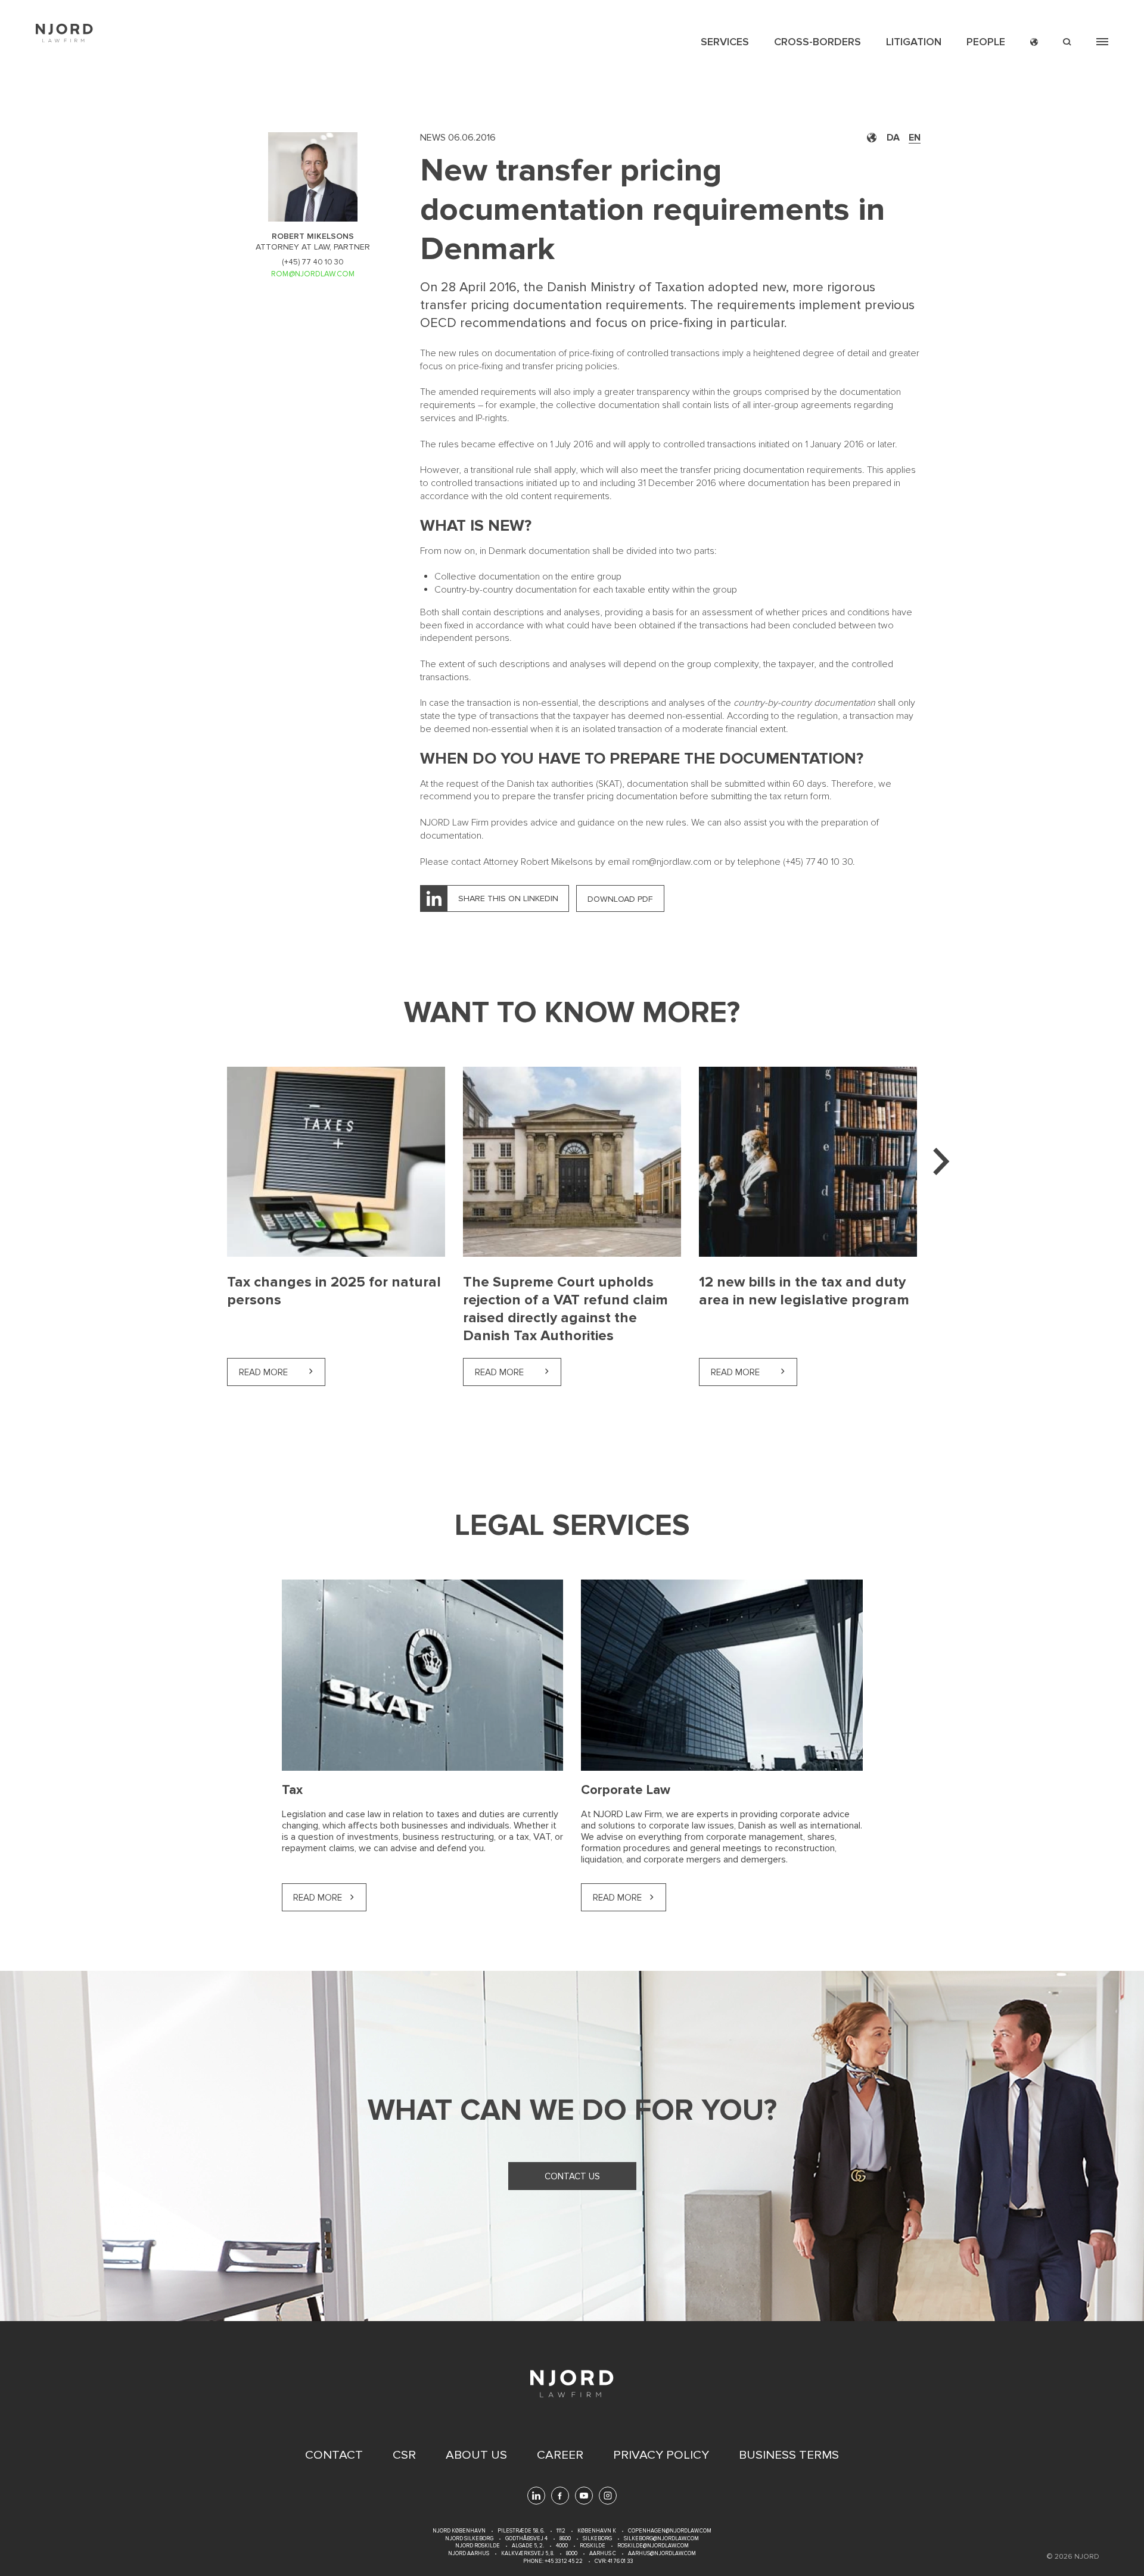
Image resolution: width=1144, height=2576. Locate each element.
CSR (404, 2455)
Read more (282, 1372)
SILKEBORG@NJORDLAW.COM (661, 2539)
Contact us (572, 2176)
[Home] (64, 33)
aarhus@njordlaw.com (662, 2554)
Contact (334, 2455)
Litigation (914, 42)
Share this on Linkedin (508, 898)
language (1034, 42)
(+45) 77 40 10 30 (313, 262)
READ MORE (617, 1898)
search (1067, 42)
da (893, 138)
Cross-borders (817, 42)
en (915, 138)
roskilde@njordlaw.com (653, 2546)
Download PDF (620, 899)
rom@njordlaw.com (672, 862)
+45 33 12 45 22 (563, 2561)
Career (560, 2455)
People (986, 42)
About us (476, 2455)
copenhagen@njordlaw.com (670, 2531)
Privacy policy (661, 2455)
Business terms (789, 2455)
